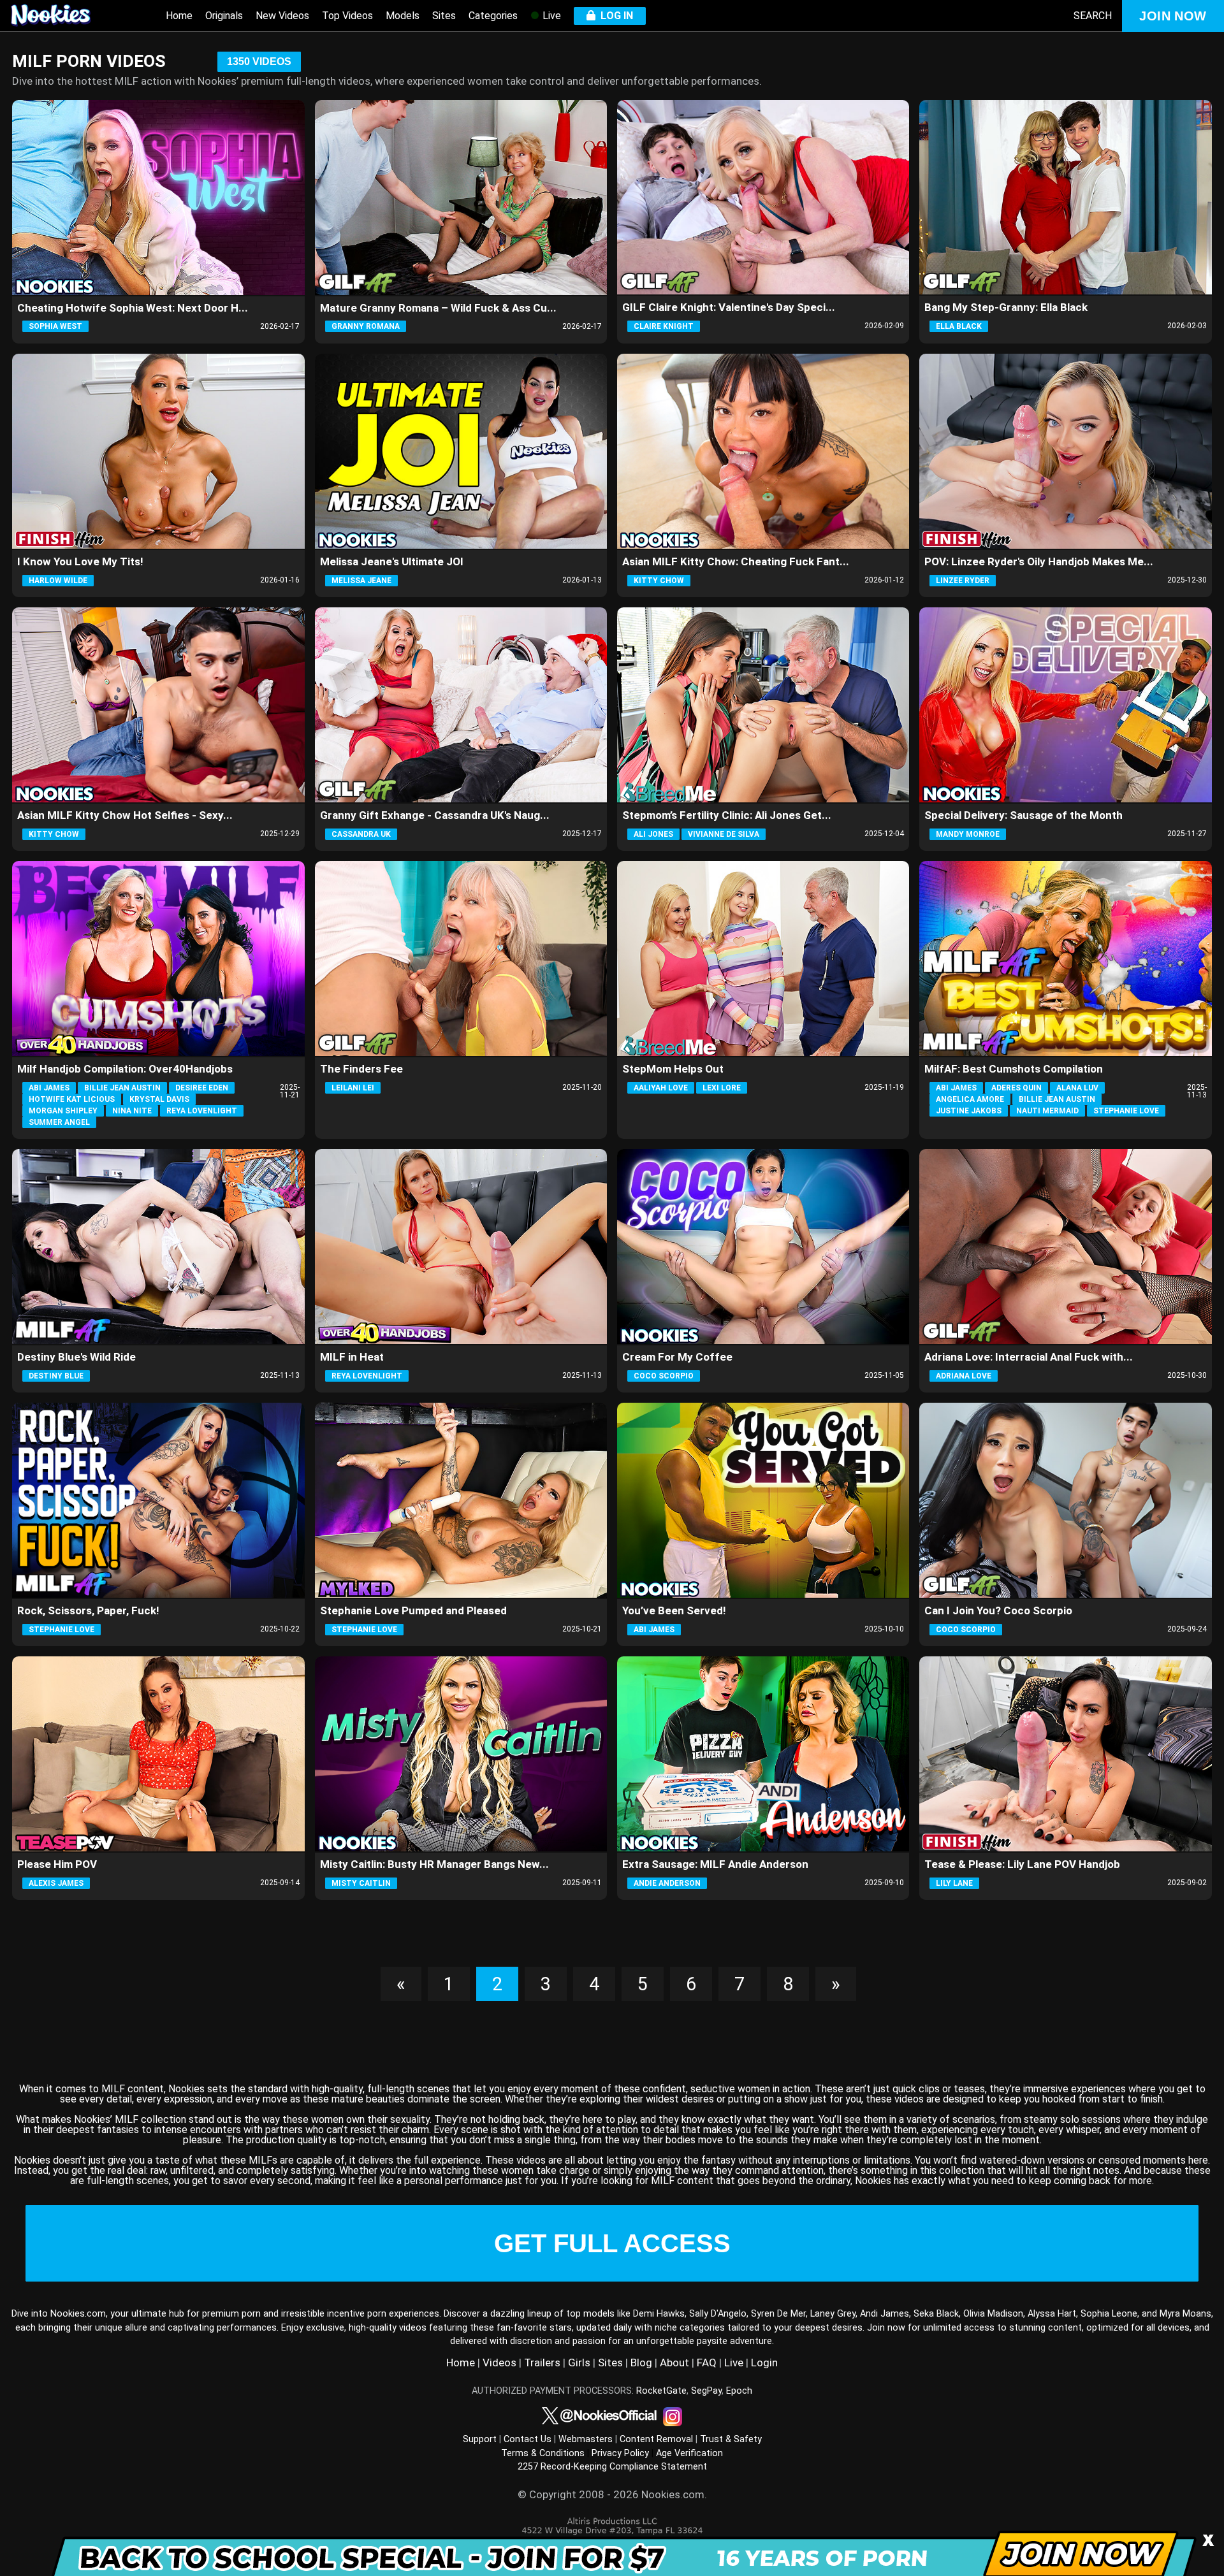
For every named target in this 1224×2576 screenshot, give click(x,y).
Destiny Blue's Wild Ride (76, 1357)
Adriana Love (964, 1376)
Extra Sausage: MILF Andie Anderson (715, 1864)
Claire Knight (664, 326)
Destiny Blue (56, 1376)
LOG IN (614, 16)
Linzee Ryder (963, 581)
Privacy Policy (620, 2453)
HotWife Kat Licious (72, 1099)
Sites (444, 16)
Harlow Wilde (58, 581)
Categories (493, 16)
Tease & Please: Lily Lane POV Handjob (1022, 1864)
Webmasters (586, 2439)
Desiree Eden (202, 1088)
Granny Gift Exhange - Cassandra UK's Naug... (435, 815)
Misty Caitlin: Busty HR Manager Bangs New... (434, 1864)
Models (403, 16)
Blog (641, 2363)
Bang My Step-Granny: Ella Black (1006, 307)
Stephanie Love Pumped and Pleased (413, 1610)
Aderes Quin (1016, 1088)
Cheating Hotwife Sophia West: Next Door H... (133, 308)
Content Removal (656, 2439)
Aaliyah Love (661, 1088)
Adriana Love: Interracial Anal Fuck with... (1029, 1357)
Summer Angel (59, 1122)
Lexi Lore (722, 1088)
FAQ (707, 2363)
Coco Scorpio (664, 1376)
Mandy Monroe (968, 834)
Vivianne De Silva (724, 834)
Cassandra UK (361, 834)
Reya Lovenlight (202, 1111)
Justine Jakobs (969, 1111)
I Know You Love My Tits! (80, 561)
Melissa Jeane (361, 581)
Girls (579, 2363)
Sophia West (55, 326)
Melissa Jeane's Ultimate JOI (392, 561)
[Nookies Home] (64, 16)
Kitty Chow (659, 581)
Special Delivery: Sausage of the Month (1024, 815)
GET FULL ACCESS (612, 2243)
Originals (224, 16)
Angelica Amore (970, 1099)
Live (550, 16)
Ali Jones (653, 834)
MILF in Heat (352, 1357)
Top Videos (347, 16)
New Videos (282, 16)
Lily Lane (954, 1883)
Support (480, 2439)
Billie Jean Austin (122, 1088)
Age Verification (689, 2453)
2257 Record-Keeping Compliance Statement (612, 2467)
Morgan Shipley (63, 1111)
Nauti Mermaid (1047, 1111)
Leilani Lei (353, 1088)
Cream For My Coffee (677, 1357)
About (674, 2363)
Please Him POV (57, 1864)
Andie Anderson (667, 1883)
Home (179, 16)
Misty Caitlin (361, 1883)
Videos (499, 2363)
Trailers (542, 2363)
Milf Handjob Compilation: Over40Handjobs (125, 1069)
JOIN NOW (1173, 16)
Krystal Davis (159, 1099)
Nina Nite (132, 1111)
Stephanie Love (1126, 1111)
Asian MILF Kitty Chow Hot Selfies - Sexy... (125, 815)
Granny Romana (366, 326)
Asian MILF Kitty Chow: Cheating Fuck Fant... (736, 561)
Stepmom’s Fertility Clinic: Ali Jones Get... (727, 815)
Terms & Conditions (543, 2453)
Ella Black (959, 326)
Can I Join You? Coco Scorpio (998, 1610)
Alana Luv (1077, 1088)
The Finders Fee (361, 1069)
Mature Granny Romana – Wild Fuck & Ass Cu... (438, 308)
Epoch (739, 2391)
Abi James (49, 1088)
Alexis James (56, 1883)
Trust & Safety (731, 2439)
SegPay (706, 2391)
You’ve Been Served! (674, 1610)
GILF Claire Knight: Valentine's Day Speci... (729, 307)
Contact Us (528, 2439)
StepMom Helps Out (673, 1069)
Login (764, 2363)
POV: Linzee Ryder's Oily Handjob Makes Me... (1039, 561)
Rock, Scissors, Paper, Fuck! (88, 1610)
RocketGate (661, 2391)
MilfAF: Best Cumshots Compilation (1014, 1069)
